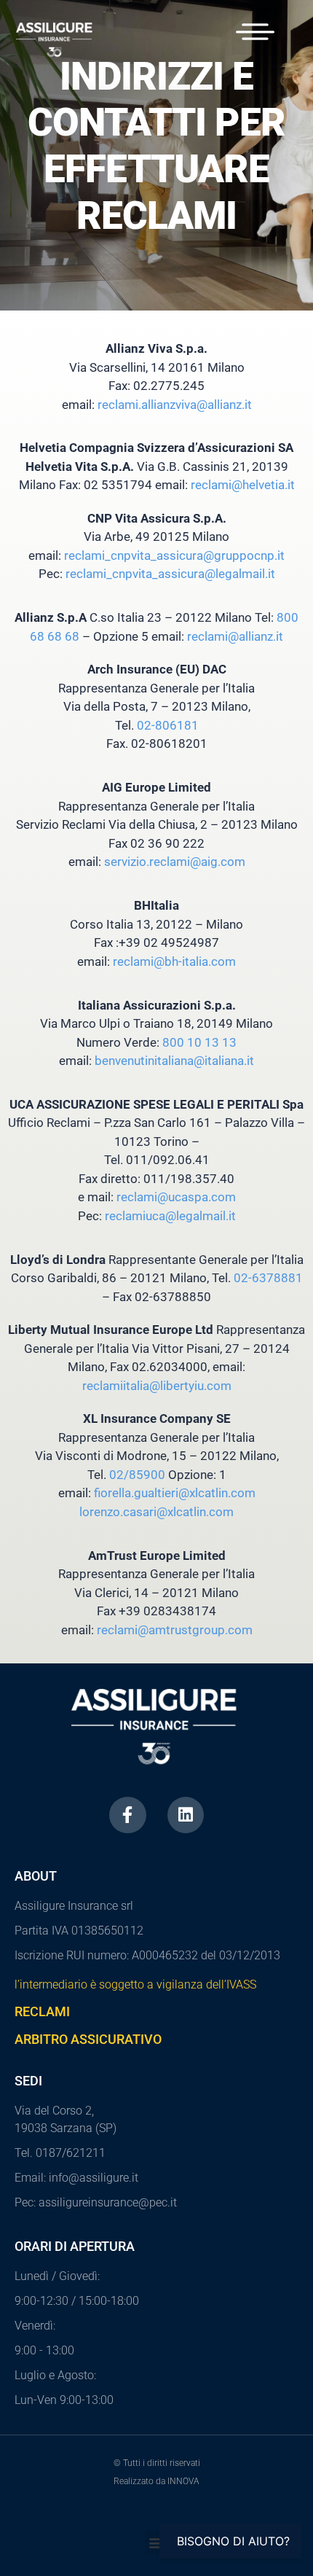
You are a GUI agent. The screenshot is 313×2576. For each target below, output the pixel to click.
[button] (157, 2542)
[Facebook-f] (128, 1815)
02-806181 (168, 725)
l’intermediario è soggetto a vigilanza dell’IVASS (135, 1984)
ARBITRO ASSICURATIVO (88, 2039)
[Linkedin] (186, 1815)
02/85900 (137, 1475)
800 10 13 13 (199, 1042)
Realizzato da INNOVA (156, 2481)
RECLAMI (42, 2011)
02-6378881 (268, 1278)
